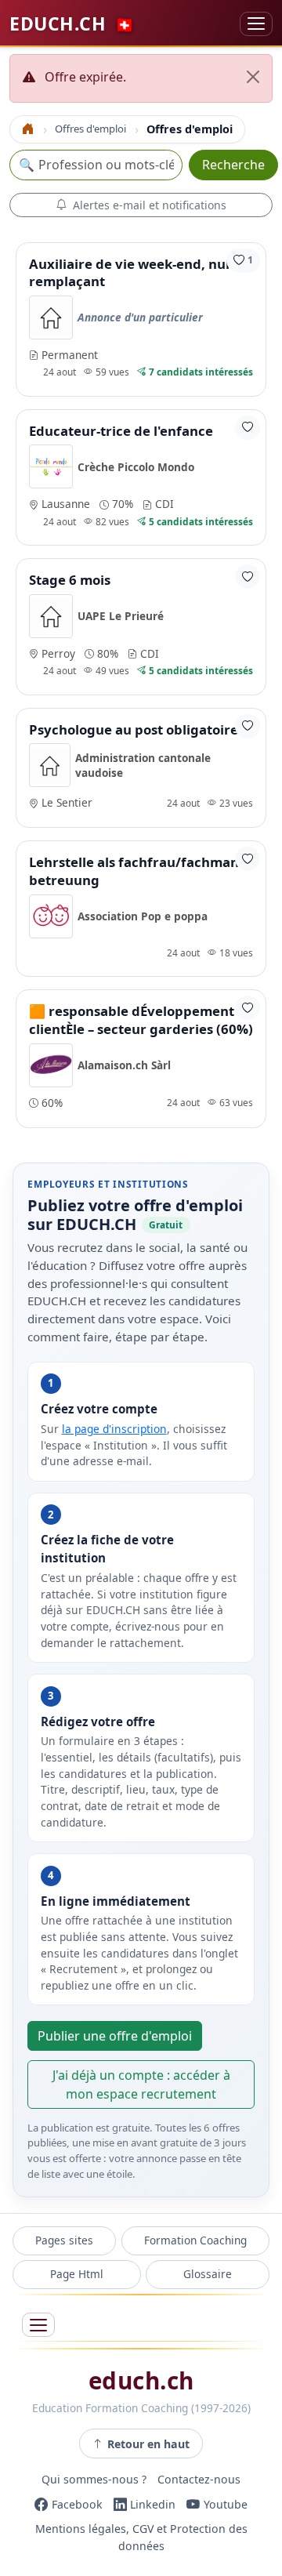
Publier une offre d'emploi (115, 2036)
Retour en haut (148, 2444)
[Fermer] (253, 77)
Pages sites (64, 2240)
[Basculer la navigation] (256, 24)
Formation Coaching (195, 2240)
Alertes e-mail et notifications (150, 205)
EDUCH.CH (72, 24)
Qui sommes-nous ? (94, 2479)
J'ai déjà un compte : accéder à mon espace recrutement (141, 2084)
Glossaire (208, 2274)
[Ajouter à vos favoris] (248, 428)
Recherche (233, 165)
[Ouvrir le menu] (38, 2325)
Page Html (77, 2274)
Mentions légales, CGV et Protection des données (141, 2538)
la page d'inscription (114, 1429)
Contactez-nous (199, 2479)
